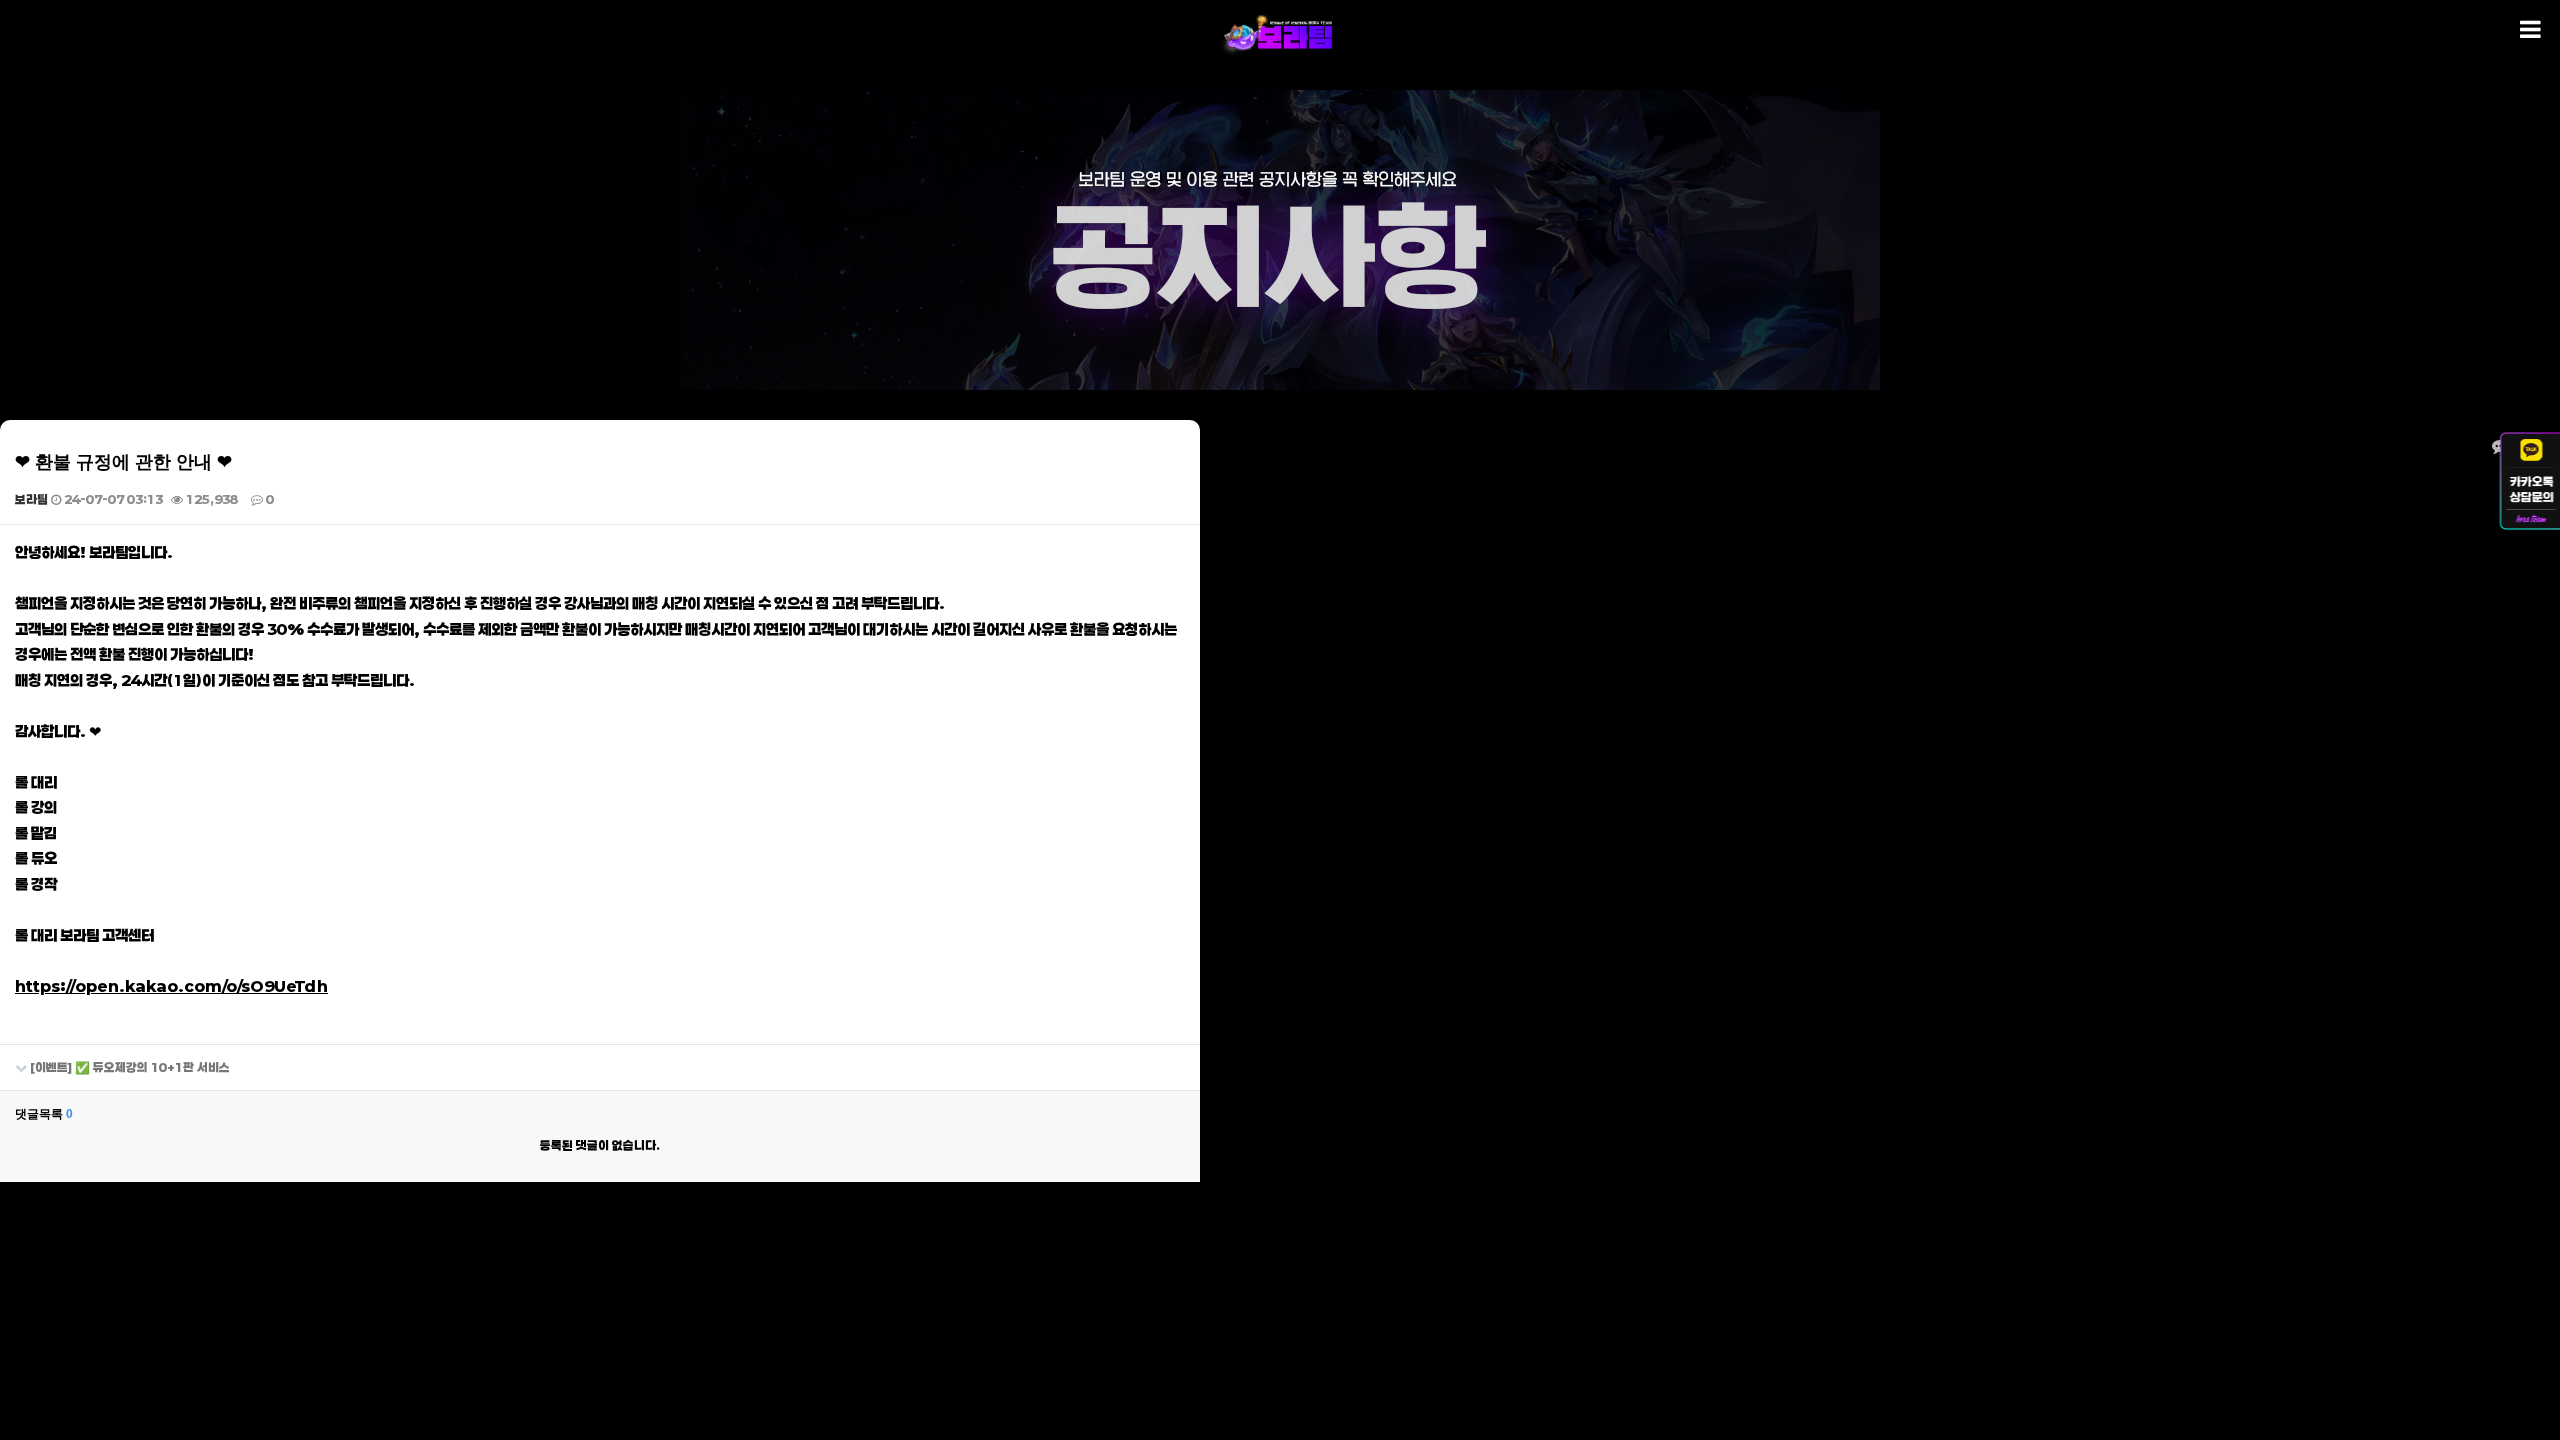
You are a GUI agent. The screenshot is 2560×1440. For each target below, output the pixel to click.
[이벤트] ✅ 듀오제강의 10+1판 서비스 (128, 1067)
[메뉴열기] (2530, 30)
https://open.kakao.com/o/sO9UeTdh (171, 986)
